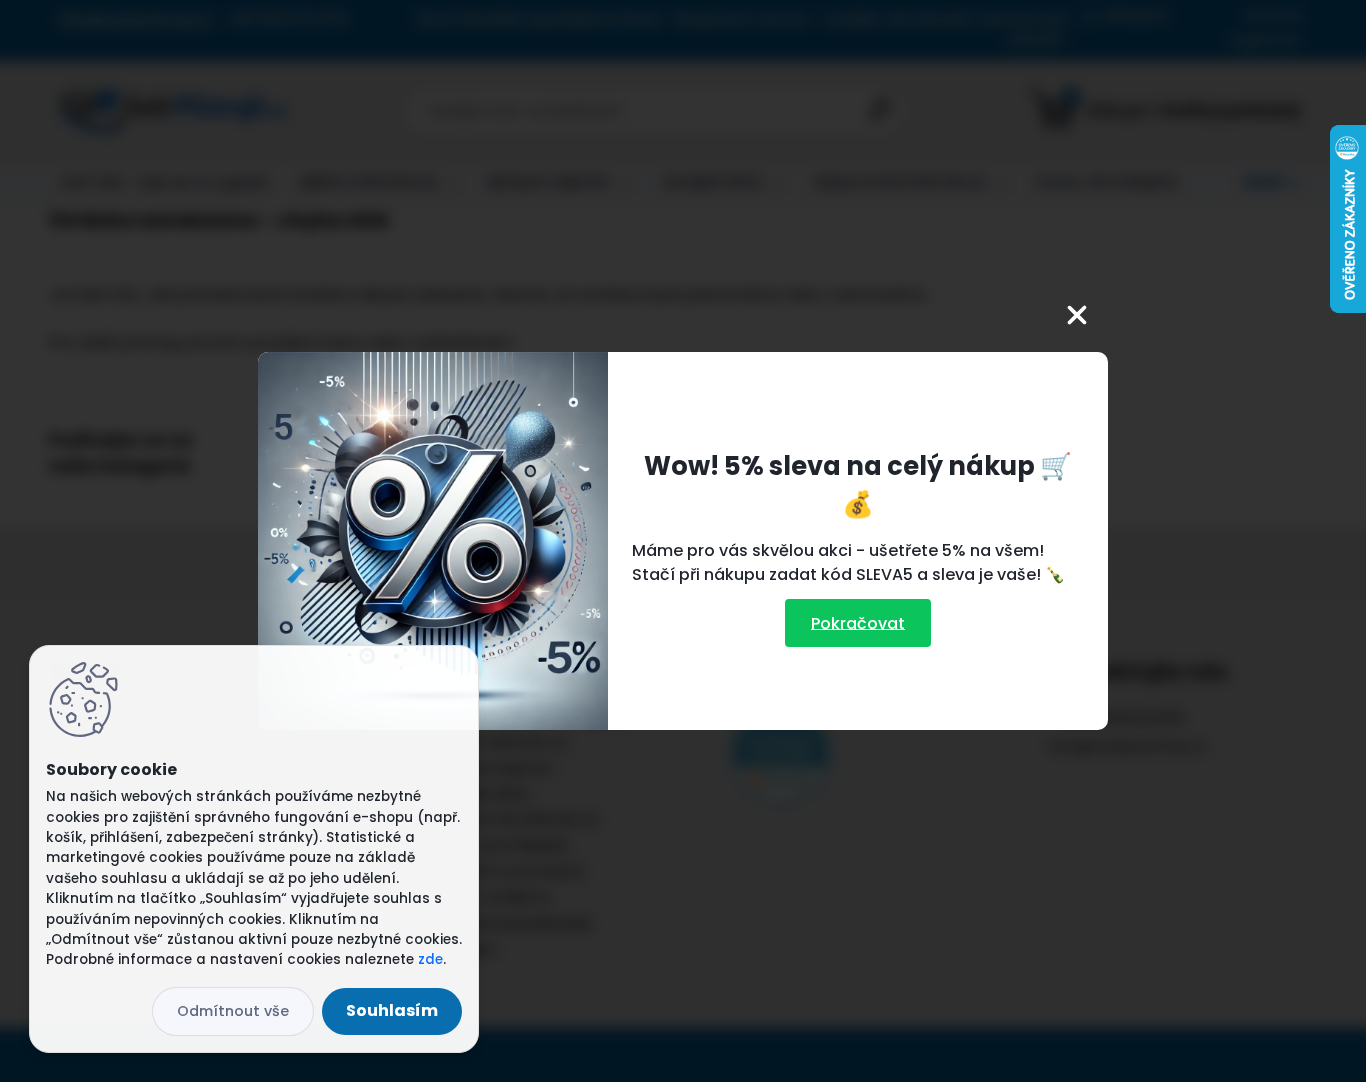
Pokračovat (858, 622)
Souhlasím (392, 1010)
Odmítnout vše (233, 1011)
